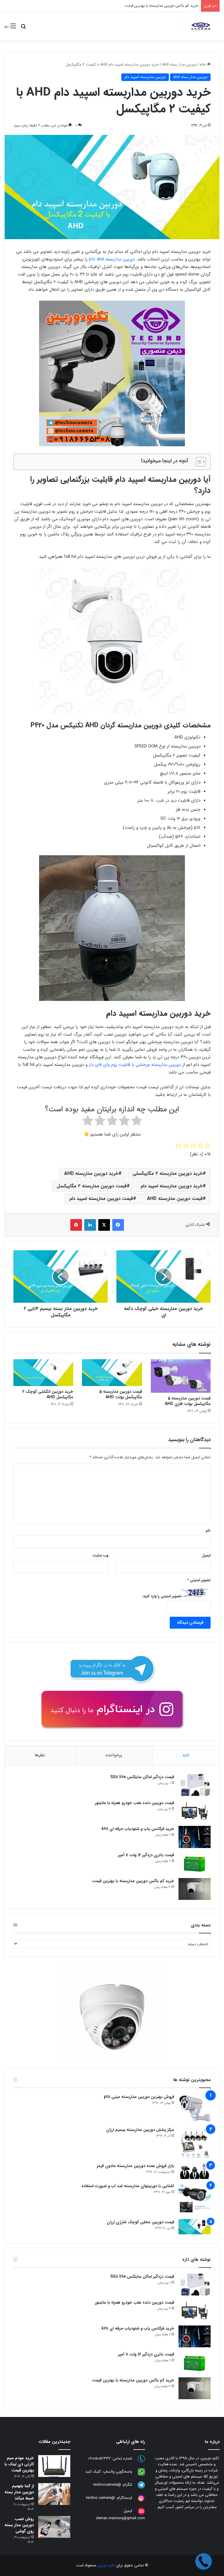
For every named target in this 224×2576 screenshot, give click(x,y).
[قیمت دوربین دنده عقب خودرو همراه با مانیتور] (195, 1811)
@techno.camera (100, 2498)
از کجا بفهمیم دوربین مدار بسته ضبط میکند (19, 2492)
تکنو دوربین (106, 2565)
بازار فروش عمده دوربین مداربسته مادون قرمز (135, 2166)
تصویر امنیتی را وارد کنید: (162, 1596)
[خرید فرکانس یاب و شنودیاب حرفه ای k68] (195, 1837)
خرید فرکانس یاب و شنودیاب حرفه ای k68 (138, 1829)
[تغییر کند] (201, 26)
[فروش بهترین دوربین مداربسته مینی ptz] (195, 2108)
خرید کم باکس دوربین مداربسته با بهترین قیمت (133, 1881)
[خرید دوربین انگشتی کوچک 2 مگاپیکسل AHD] (43, 1373)
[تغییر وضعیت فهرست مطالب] (198, 462)
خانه (203, 65)
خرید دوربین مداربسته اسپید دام (172, 1186)
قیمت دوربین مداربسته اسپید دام (101, 1199)
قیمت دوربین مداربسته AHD (175, 1199)
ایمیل (206, 1555)
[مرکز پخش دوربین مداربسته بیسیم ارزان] (195, 2143)
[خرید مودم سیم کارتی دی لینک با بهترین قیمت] (54, 2466)
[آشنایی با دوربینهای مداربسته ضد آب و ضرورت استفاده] (195, 2199)
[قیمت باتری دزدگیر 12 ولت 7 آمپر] (195, 1863)
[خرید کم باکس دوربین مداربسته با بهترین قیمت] (195, 1889)
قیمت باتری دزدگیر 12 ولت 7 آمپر (146, 1855)
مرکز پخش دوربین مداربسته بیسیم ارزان (140, 2130)
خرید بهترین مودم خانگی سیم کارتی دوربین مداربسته (156, 6)
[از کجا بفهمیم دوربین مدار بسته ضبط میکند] (54, 2494)
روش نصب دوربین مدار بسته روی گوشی (19, 2525)
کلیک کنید (93, 2472)
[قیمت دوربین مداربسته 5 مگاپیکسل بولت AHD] (112, 1373)
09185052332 (99, 2459)
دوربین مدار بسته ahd (179, 65)
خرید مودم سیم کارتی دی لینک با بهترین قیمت (19, 2464)
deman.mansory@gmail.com (120, 2518)
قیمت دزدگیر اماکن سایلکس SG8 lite (142, 1777)
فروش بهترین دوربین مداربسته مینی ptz (139, 2097)
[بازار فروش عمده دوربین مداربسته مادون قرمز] (195, 2171)
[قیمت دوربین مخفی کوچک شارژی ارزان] (195, 2227)
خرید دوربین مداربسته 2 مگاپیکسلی (168, 1174)
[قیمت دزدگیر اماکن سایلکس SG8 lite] (195, 1785)
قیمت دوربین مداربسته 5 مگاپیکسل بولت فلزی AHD (188, 1401)
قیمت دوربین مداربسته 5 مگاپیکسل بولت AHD (121, 1394)
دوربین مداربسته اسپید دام (145, 77)
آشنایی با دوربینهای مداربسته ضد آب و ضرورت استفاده (128, 2186)
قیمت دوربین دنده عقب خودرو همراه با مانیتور (134, 1803)
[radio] (137, 1122)
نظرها (40, 1755)
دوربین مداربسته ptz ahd (113, 259)
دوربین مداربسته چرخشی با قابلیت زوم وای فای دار (135, 1065)
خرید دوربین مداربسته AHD (91, 1174)
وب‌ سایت (100, 1555)
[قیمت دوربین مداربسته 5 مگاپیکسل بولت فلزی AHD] (181, 1376)
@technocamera (107, 2485)
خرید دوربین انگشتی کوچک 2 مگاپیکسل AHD (48, 1394)
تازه (186, 1755)
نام (208, 1531)
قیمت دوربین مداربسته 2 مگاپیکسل (92, 1186)
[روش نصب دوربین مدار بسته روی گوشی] (54, 2527)
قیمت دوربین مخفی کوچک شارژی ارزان (140, 2222)
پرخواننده (114, 1755)
